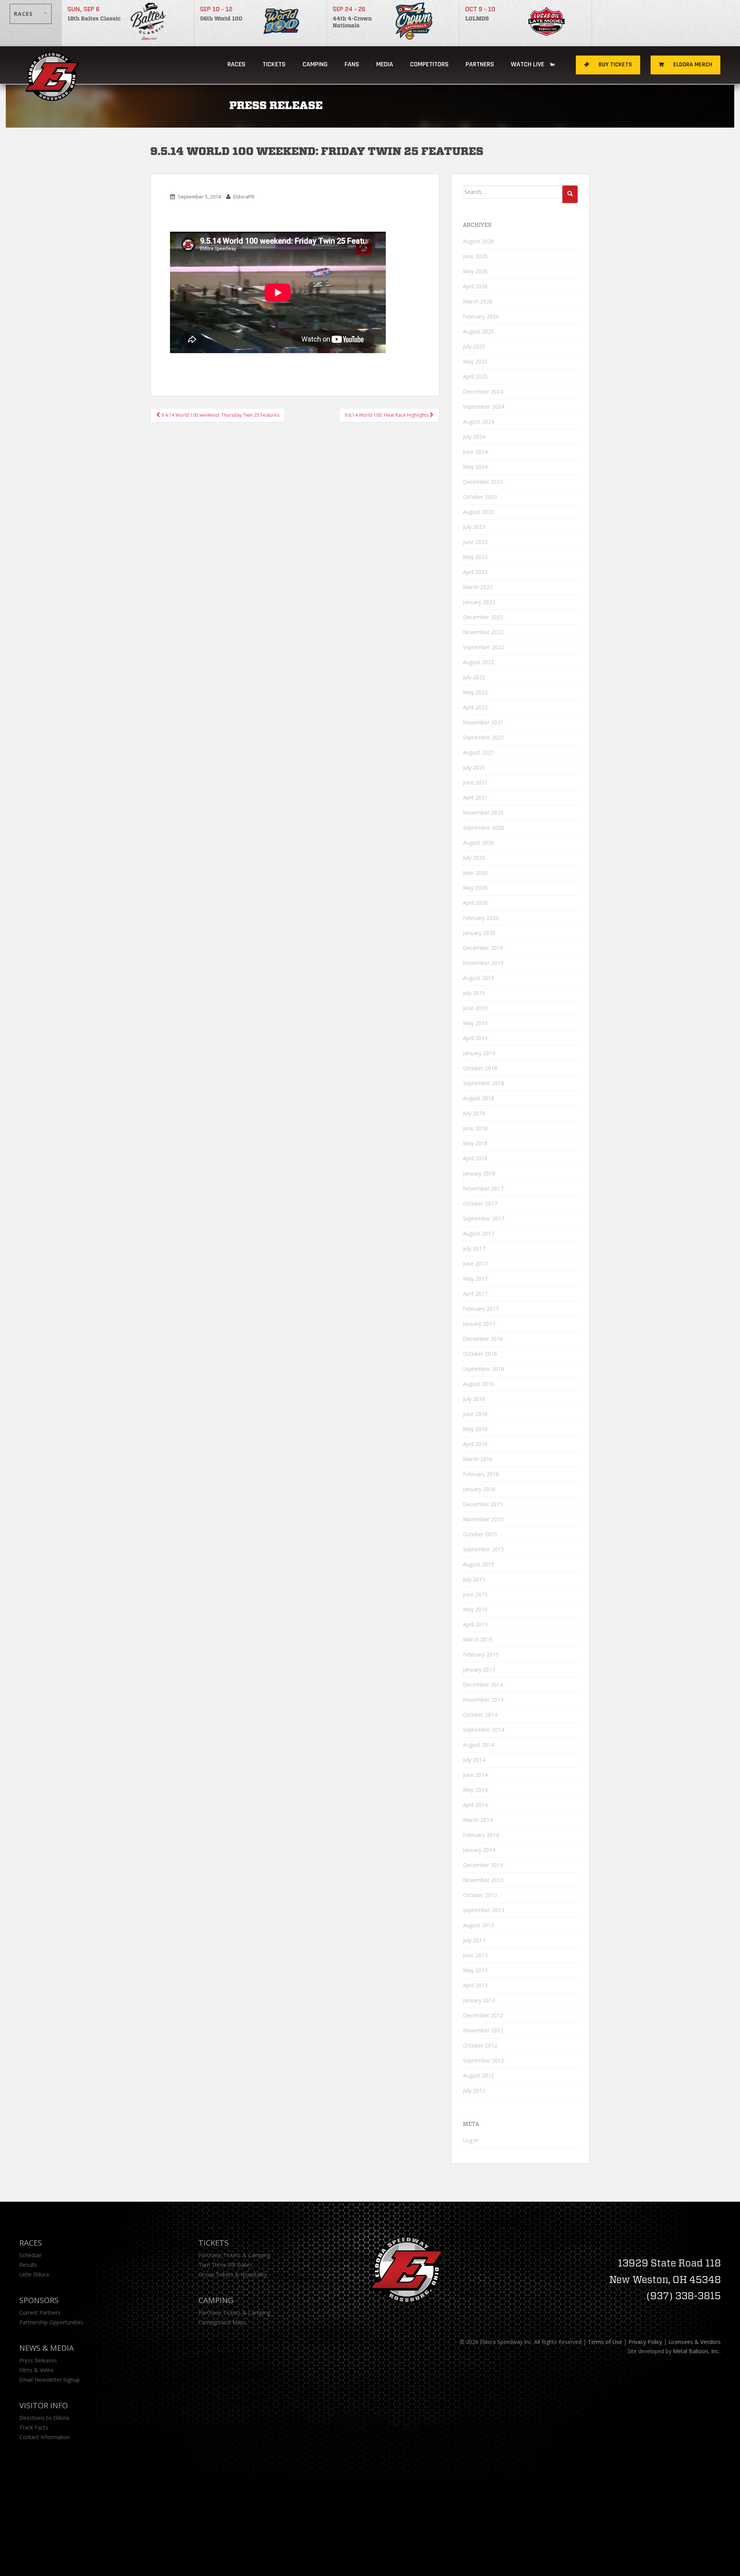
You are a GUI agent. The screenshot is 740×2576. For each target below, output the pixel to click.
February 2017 (481, 1309)
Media (385, 64)
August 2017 (478, 1233)
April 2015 (475, 1624)
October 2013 (480, 1895)
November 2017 (483, 1188)
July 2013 (474, 1940)
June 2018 (475, 1128)
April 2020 (475, 903)
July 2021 (474, 767)
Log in (471, 2140)
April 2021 (475, 797)
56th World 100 (221, 19)
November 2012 (483, 2030)
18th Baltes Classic (94, 19)
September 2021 (484, 737)
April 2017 (475, 1294)
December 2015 (483, 1504)
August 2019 (478, 978)
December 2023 (483, 482)
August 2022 (478, 662)
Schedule (30, 2255)
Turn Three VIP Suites (225, 2265)
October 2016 (480, 1354)
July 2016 (474, 1399)
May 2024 (475, 467)
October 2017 (480, 1203)
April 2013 (475, 1985)
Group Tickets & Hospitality (233, 2274)
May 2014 (475, 1790)
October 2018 (480, 1068)
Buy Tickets (615, 65)
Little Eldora (34, 2274)
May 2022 (475, 692)
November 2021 (483, 722)
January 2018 (479, 1173)
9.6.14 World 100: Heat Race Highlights (387, 415)
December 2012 (483, 2015)
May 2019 (475, 1023)
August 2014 (478, 1745)
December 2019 (483, 948)
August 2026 (478, 241)
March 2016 (478, 1459)
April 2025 (475, 376)
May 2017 (475, 1279)
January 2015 (479, 1669)
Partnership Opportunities (51, 2322)
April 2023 (475, 572)
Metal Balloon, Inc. (696, 2351)
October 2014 (480, 1715)
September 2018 (484, 1083)
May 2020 (475, 888)
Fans (352, 64)
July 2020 (474, 858)
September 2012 (484, 2060)
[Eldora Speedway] (53, 65)
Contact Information (45, 2437)
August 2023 (478, 512)
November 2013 (483, 1880)
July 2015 (474, 1579)
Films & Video (36, 2370)
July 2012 (474, 2090)
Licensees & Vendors (695, 2342)
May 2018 (475, 1143)
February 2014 (481, 1835)
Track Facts (34, 2427)
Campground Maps (222, 2322)
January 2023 (479, 602)
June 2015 (475, 1594)
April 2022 (475, 707)
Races (236, 64)
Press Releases (38, 2360)
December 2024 (483, 391)
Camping (216, 2300)
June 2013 (475, 1955)
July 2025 (474, 346)
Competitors (429, 64)
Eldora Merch (692, 65)
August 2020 (478, 843)
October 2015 (480, 1534)
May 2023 (475, 557)
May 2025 (475, 361)
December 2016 (483, 1339)
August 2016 (478, 1384)
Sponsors (39, 2300)
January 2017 (479, 1324)
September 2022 (484, 647)
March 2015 (478, 1639)
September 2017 (484, 1218)
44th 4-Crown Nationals (352, 22)
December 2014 (483, 1685)
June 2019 (475, 1008)
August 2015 (478, 1564)
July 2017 (474, 1248)
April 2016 (475, 1444)
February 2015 (481, 1654)
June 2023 (475, 542)
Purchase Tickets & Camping (234, 2255)
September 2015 (484, 1549)
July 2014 (474, 1760)
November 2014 (483, 1700)
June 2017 (475, 1264)
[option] (128, 23)
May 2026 (475, 271)
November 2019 (483, 963)
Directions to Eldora (44, 2418)
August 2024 (478, 422)
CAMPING (315, 64)
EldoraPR (244, 197)
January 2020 (479, 933)
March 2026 (478, 301)
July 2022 (474, 677)
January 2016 (479, 1489)
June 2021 (475, 782)
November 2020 (483, 812)
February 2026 (481, 316)
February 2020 (481, 918)
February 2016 (481, 1474)
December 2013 (483, 1865)
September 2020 (484, 828)
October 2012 (480, 2045)
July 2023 (474, 527)
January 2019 (479, 1053)
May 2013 (475, 1970)
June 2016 (475, 1414)
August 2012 (478, 2075)
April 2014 (475, 1805)
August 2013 (478, 1925)
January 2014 (479, 1850)
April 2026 (475, 286)
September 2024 (484, 407)
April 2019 (475, 1038)
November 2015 (483, 1519)
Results (28, 2265)
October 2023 (480, 497)
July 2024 (474, 437)
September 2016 (484, 1369)
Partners (480, 64)
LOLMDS (477, 19)
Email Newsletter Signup (50, 2380)
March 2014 (478, 1820)
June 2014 (475, 1775)
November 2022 (483, 632)
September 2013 (484, 1910)
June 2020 (475, 873)
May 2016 (475, 1429)
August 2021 (478, 752)
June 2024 (475, 452)
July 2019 (474, 993)
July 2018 (474, 1113)
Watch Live (528, 64)
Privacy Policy (645, 2342)
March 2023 (478, 587)
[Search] (570, 194)
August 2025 (478, 331)
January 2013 (479, 2000)
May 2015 (475, 1609)
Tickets (274, 64)
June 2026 (475, 256)
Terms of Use (605, 2342)
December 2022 (483, 617)
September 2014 (484, 1730)
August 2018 (478, 1098)
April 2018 (475, 1158)
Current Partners (40, 2313)
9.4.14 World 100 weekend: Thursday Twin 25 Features (220, 415)
